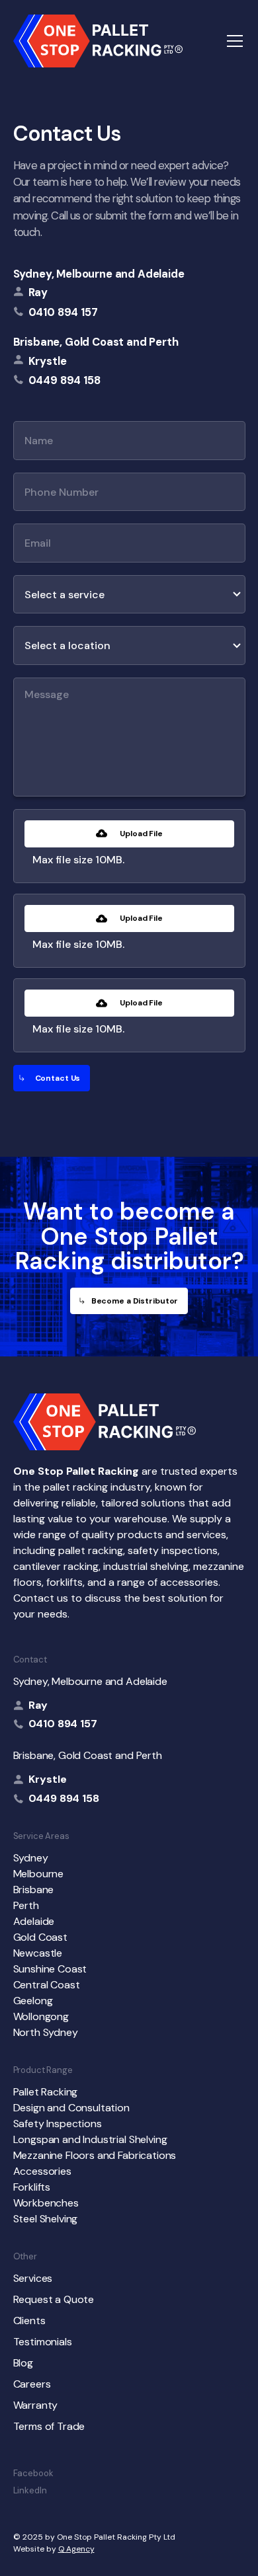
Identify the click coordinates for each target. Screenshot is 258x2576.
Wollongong (41, 2016)
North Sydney (46, 2032)
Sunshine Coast (50, 1969)
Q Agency (76, 2549)
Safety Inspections (58, 2124)
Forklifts (32, 2187)
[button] (232, 41)
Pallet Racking (46, 2092)
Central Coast (47, 1985)
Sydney (31, 1858)
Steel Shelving (46, 2219)
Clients (29, 2321)
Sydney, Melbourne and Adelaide (99, 274)
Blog (23, 2363)
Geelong (33, 2001)
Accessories (42, 2171)
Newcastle (38, 1953)
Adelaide (34, 1921)
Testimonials (43, 2342)
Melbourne (39, 1874)
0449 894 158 (64, 1798)
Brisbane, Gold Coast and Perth (96, 342)
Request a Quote (54, 2299)
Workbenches (46, 2203)
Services (33, 2278)
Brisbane (34, 1890)
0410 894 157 (63, 1724)
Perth (26, 1905)
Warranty (36, 2405)
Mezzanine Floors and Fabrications (95, 2155)
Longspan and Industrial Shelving (90, 2139)
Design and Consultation (71, 2108)
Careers (32, 2384)
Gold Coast (40, 1937)
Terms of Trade (49, 2426)
